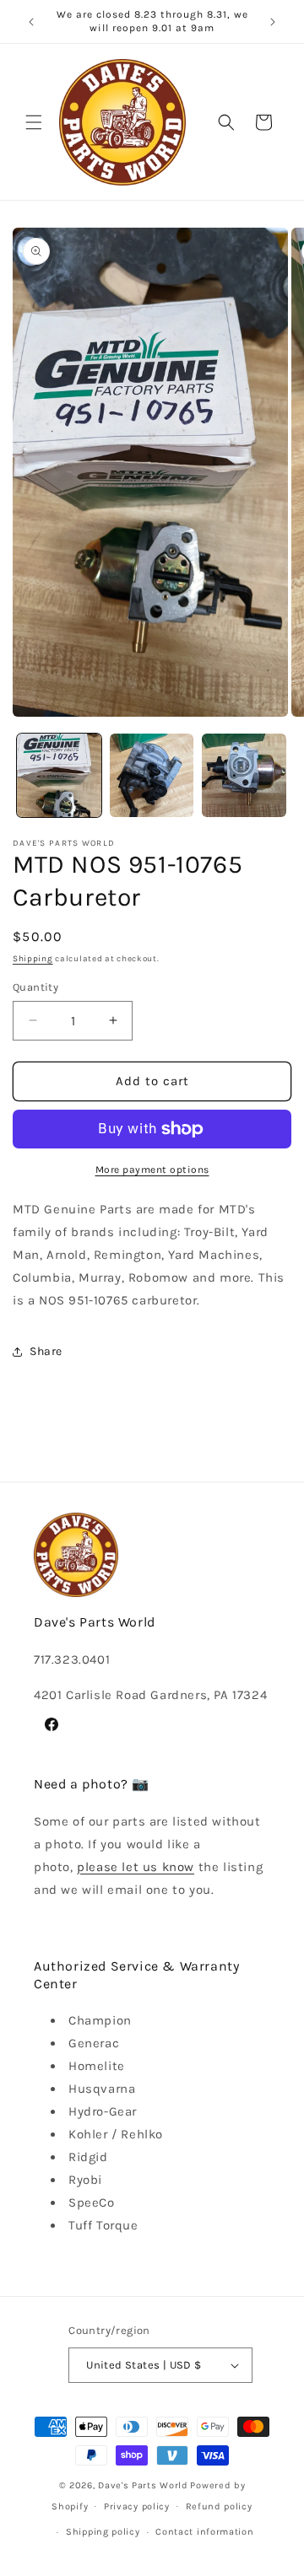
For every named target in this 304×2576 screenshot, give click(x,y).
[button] (34, 122)
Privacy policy (137, 2506)
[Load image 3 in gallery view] (244, 776)
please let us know (136, 1867)
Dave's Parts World (143, 2485)
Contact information (204, 2532)
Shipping (33, 959)
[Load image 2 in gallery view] (152, 776)
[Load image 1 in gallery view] (59, 776)
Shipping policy (103, 2532)
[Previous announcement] (31, 22)
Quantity (35, 987)
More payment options (152, 1170)
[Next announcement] (273, 22)
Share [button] (46, 1351)
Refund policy (219, 2506)
